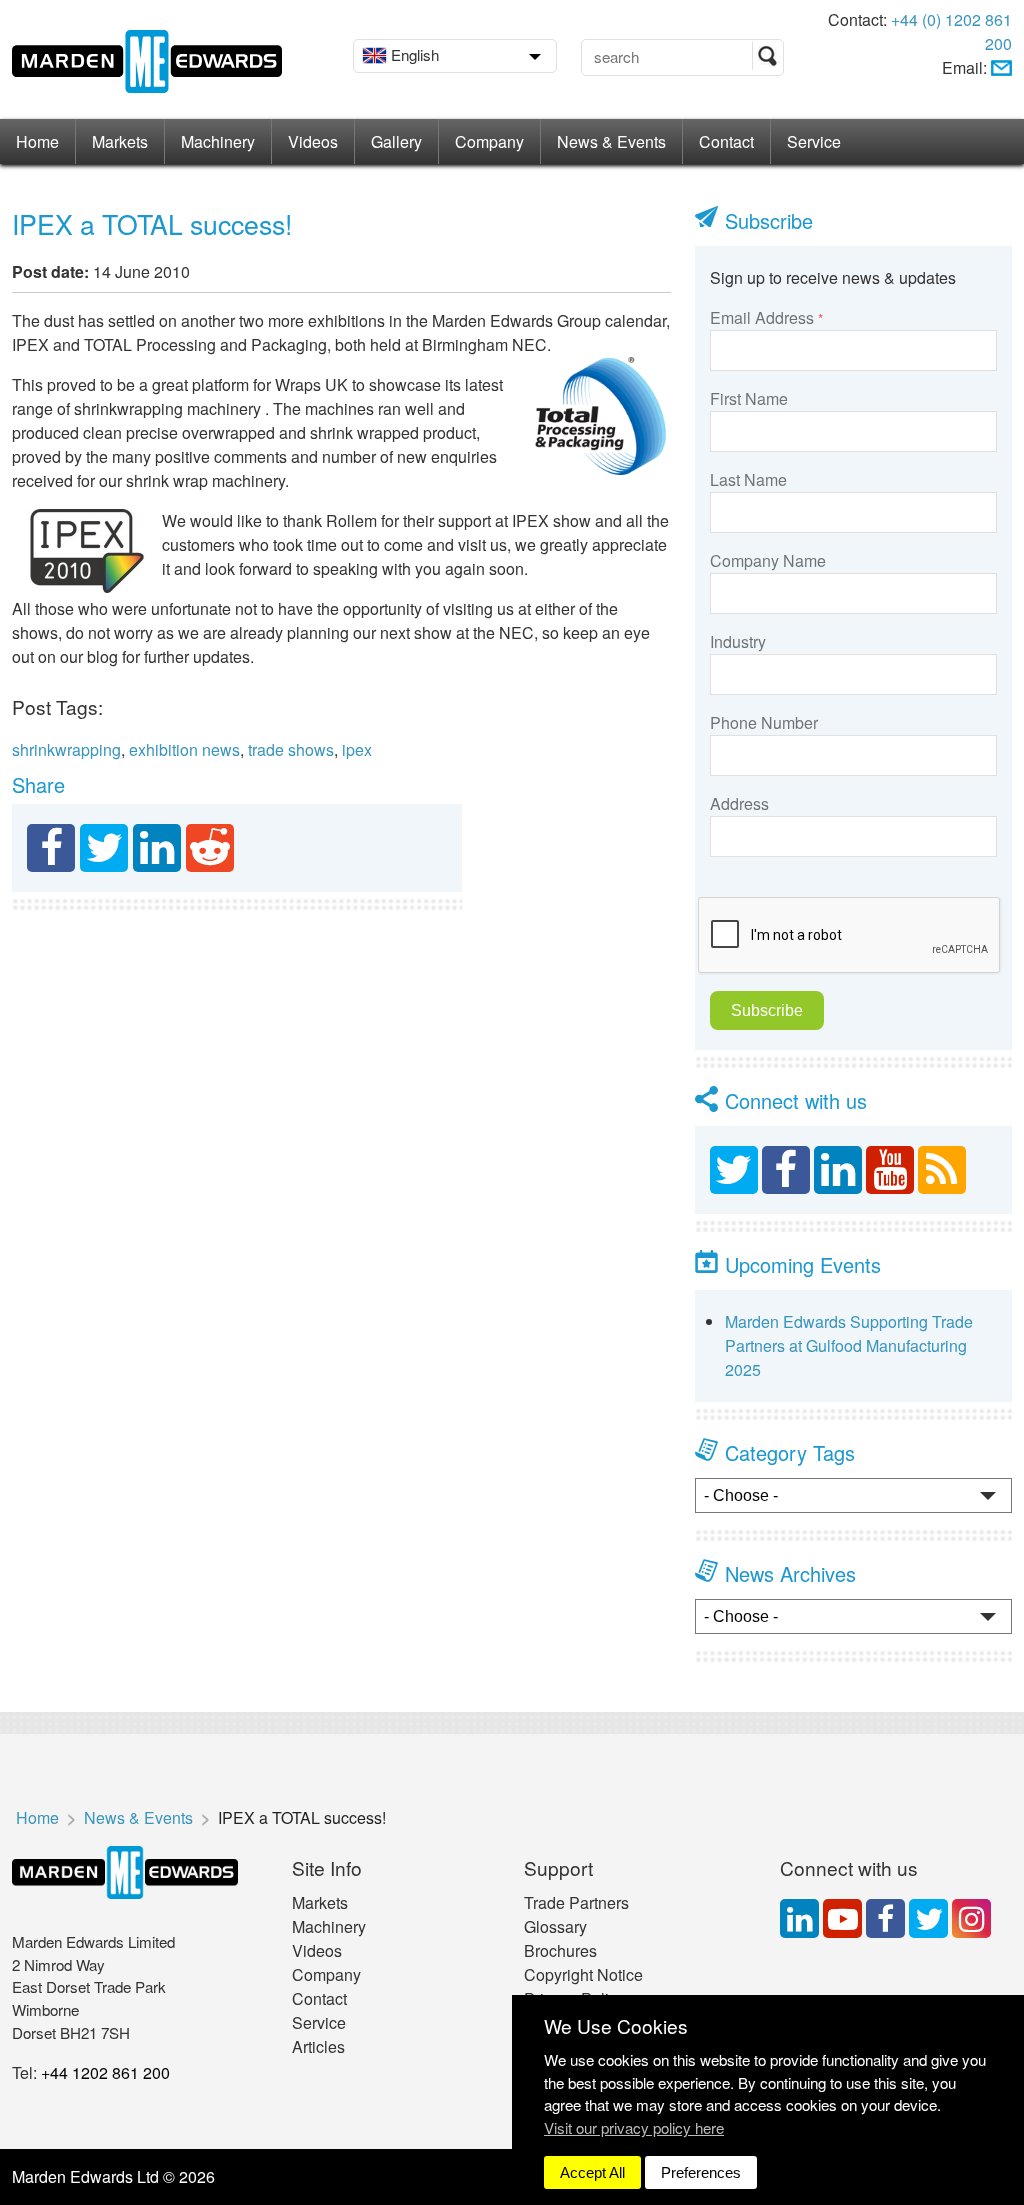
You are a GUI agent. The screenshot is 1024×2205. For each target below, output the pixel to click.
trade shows (291, 749)
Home (37, 141)
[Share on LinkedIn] (157, 848)
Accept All (592, 2172)
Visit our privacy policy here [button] (634, 2127)
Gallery (396, 141)
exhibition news (184, 749)
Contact (726, 141)
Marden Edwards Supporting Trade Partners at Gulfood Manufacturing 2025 (849, 1345)
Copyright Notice (583, 1974)
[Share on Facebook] (51, 848)
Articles (318, 2046)
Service (814, 141)
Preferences (701, 2172)
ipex (357, 749)
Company (489, 141)
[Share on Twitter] (104, 848)
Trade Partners (576, 1902)
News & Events (611, 141)
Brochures (560, 1950)
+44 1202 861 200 (105, 2072)
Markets (120, 141)
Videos (313, 141)
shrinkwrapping (66, 749)
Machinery (218, 141)
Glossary (555, 1926)
